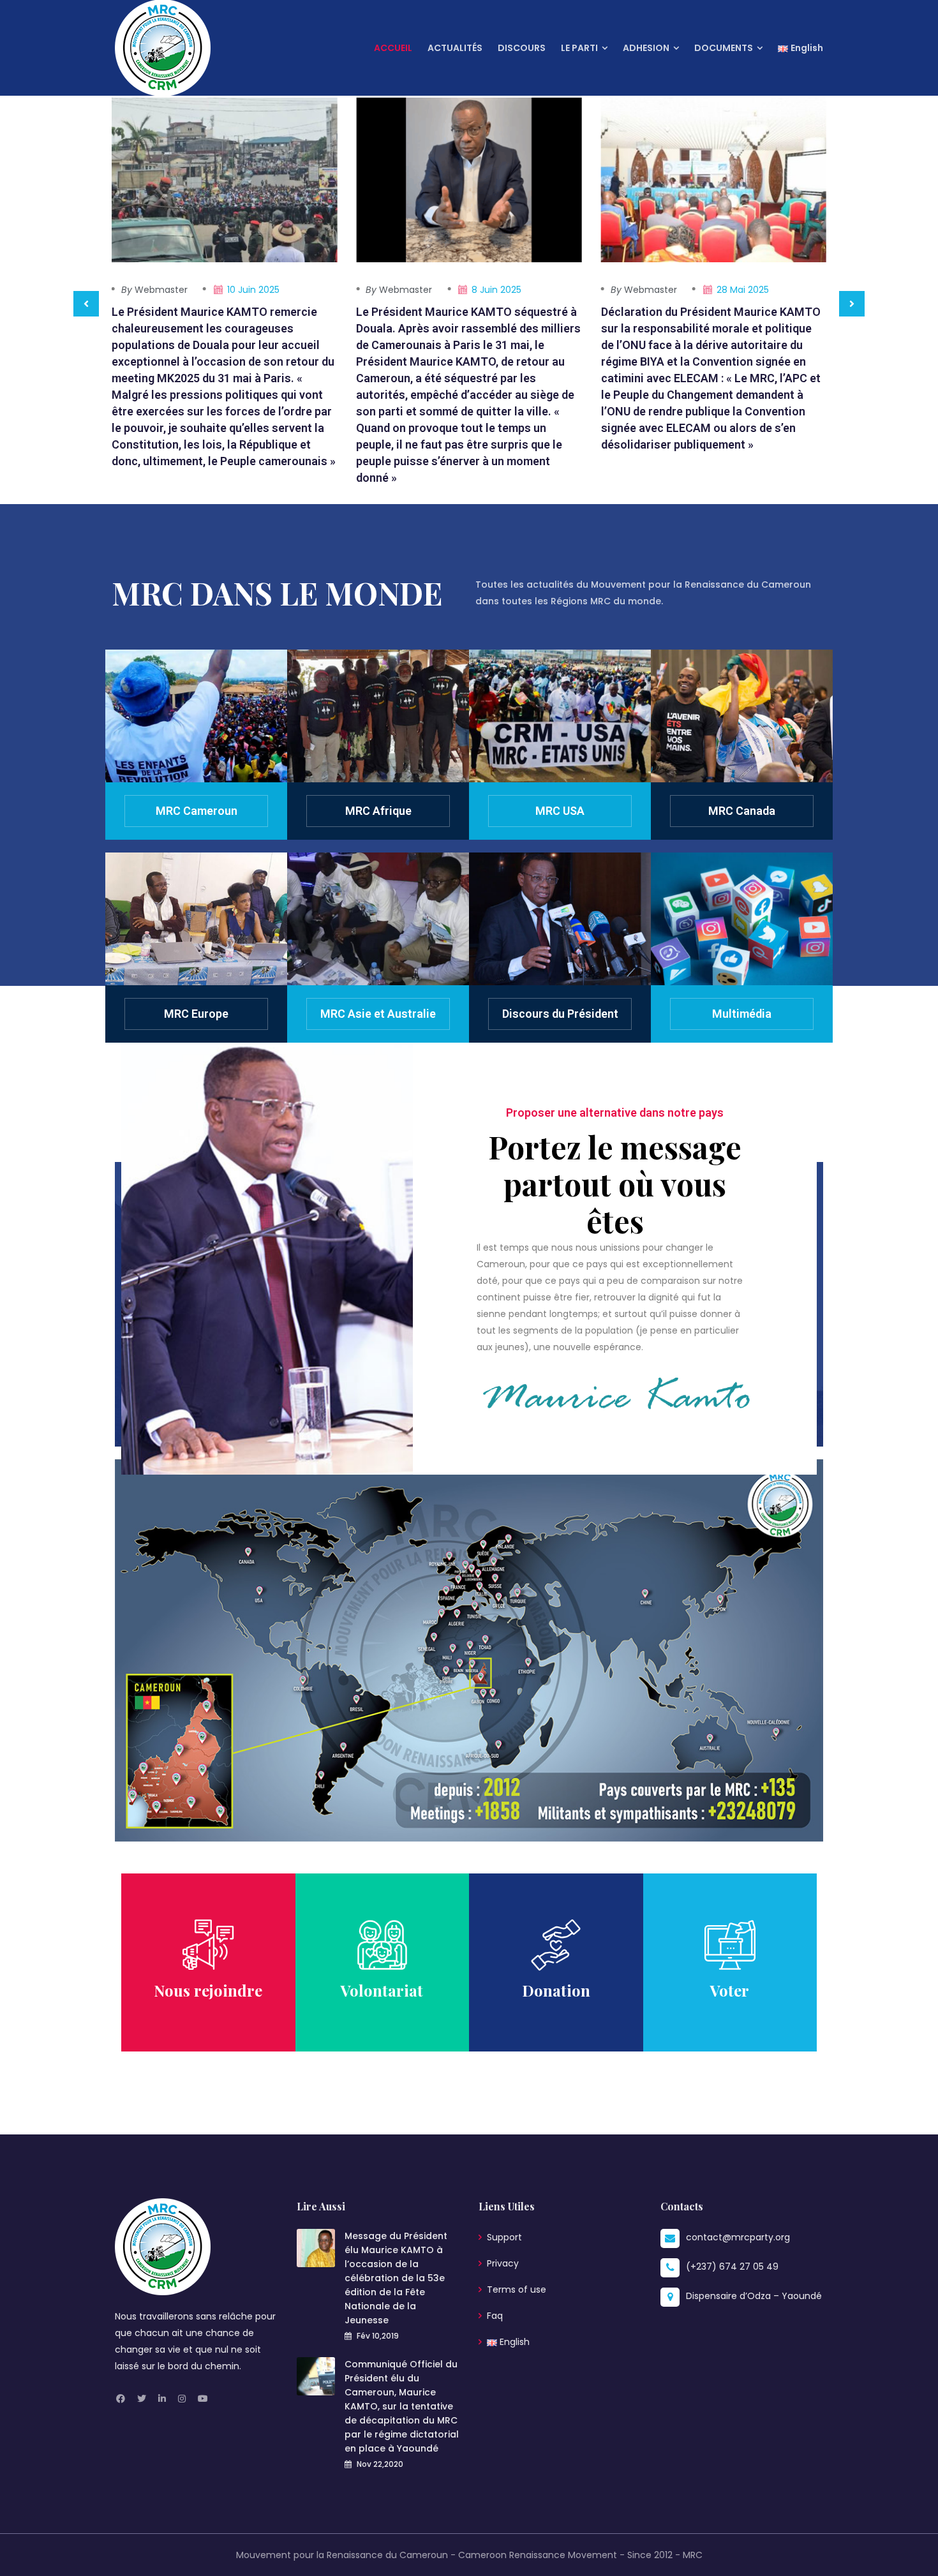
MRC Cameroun (197, 811)
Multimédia (742, 1014)
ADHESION (646, 48)
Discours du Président (560, 1014)
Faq (495, 2316)
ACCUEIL (393, 48)
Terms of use (517, 2289)
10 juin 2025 (253, 290)
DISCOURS (522, 48)
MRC (693, 2555)
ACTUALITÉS (455, 48)
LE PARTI (579, 48)
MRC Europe (196, 1014)
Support (504, 2237)
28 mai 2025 (743, 290)
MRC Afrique (378, 811)
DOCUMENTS (724, 48)
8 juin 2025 (496, 290)
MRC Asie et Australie (378, 1014)
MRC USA (560, 811)
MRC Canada (742, 811)
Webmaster (154, 290)
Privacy (503, 2263)
